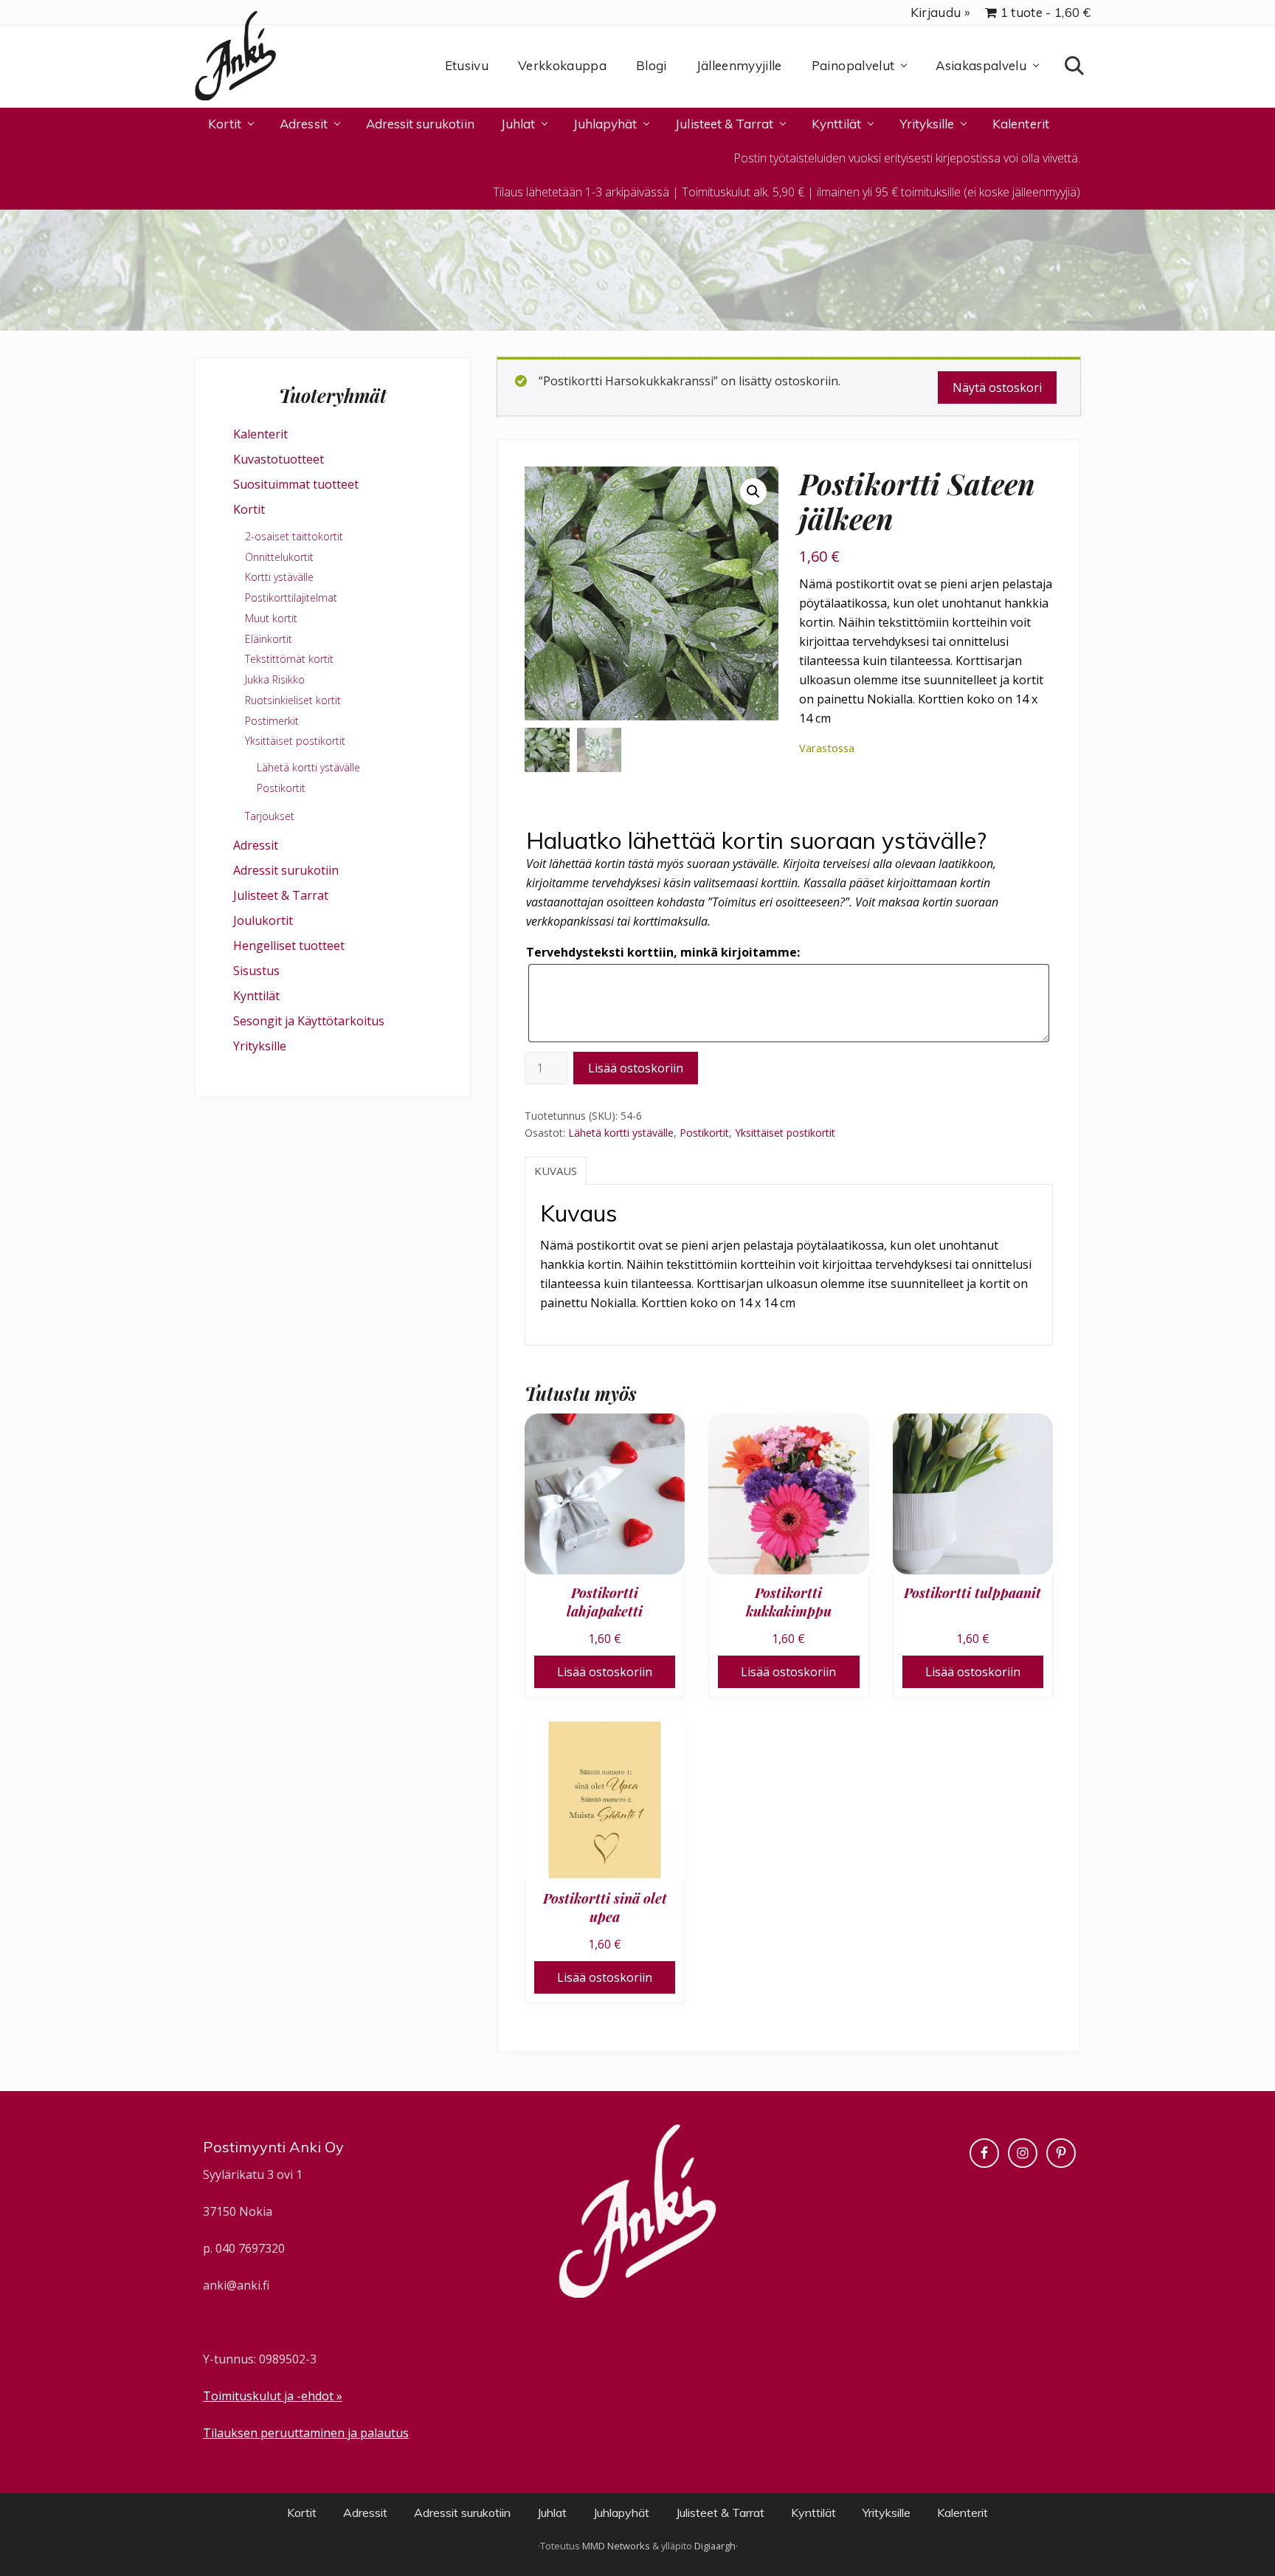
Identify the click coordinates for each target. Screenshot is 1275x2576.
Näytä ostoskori (997, 388)
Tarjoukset (270, 816)
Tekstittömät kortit (289, 659)
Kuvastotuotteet (279, 459)
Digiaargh (715, 2546)
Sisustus (256, 971)
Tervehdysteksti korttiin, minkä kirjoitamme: (663, 952)
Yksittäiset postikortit (785, 1133)
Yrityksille (260, 1046)
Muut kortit (271, 618)
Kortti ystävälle (279, 577)
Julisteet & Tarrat (281, 895)
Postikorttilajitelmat (291, 597)
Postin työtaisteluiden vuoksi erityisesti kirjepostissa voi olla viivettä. (907, 158)
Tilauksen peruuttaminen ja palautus (306, 2433)
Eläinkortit (269, 639)
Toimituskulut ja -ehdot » (273, 2396)
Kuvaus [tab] (556, 1171)
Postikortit (704, 1133)
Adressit (256, 845)
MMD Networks (616, 2546)
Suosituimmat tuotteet (296, 484)
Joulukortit (263, 920)
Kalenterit (260, 434)
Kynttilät (256, 996)
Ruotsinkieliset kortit (293, 700)
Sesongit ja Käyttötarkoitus (309, 1021)
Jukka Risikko (275, 679)
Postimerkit (272, 721)
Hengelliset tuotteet (289, 946)
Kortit (249, 509)
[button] (753, 492)
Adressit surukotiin (286, 870)
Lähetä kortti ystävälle (621, 1133)
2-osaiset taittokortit (294, 536)
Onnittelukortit (279, 557)
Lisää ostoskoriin (636, 1068)
